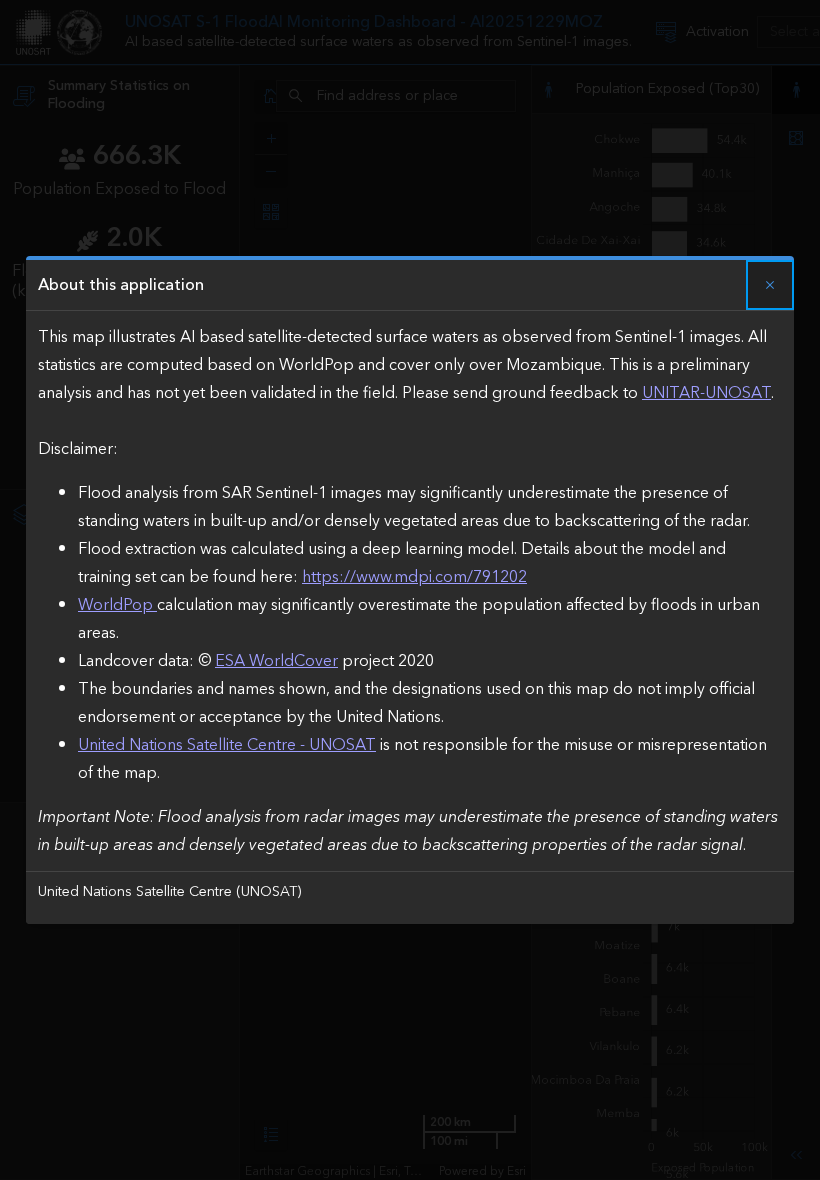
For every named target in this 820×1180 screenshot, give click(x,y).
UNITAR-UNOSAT (706, 393)
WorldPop (117, 605)
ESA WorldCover (276, 661)
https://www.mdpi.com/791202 (414, 577)
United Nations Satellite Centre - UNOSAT (227, 745)
